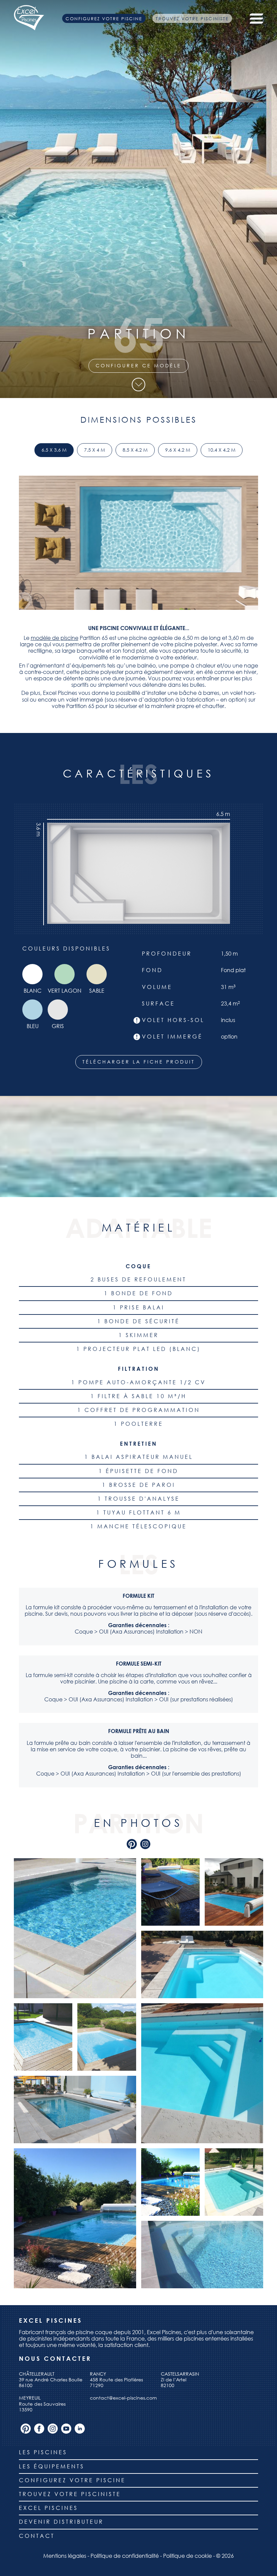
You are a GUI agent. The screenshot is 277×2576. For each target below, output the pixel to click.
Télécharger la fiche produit (139, 1062)
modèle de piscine (55, 638)
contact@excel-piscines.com (123, 2398)
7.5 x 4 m (95, 450)
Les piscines (43, 2452)
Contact (37, 2536)
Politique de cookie (187, 2556)
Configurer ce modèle (138, 365)
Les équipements (52, 2466)
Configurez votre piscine (104, 18)
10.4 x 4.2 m (222, 450)
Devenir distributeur (61, 2522)
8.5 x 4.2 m (135, 450)
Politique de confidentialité (125, 2556)
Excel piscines (48, 2508)
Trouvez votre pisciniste (192, 18)
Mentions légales (65, 2556)
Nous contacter (55, 2359)
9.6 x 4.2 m (178, 450)
